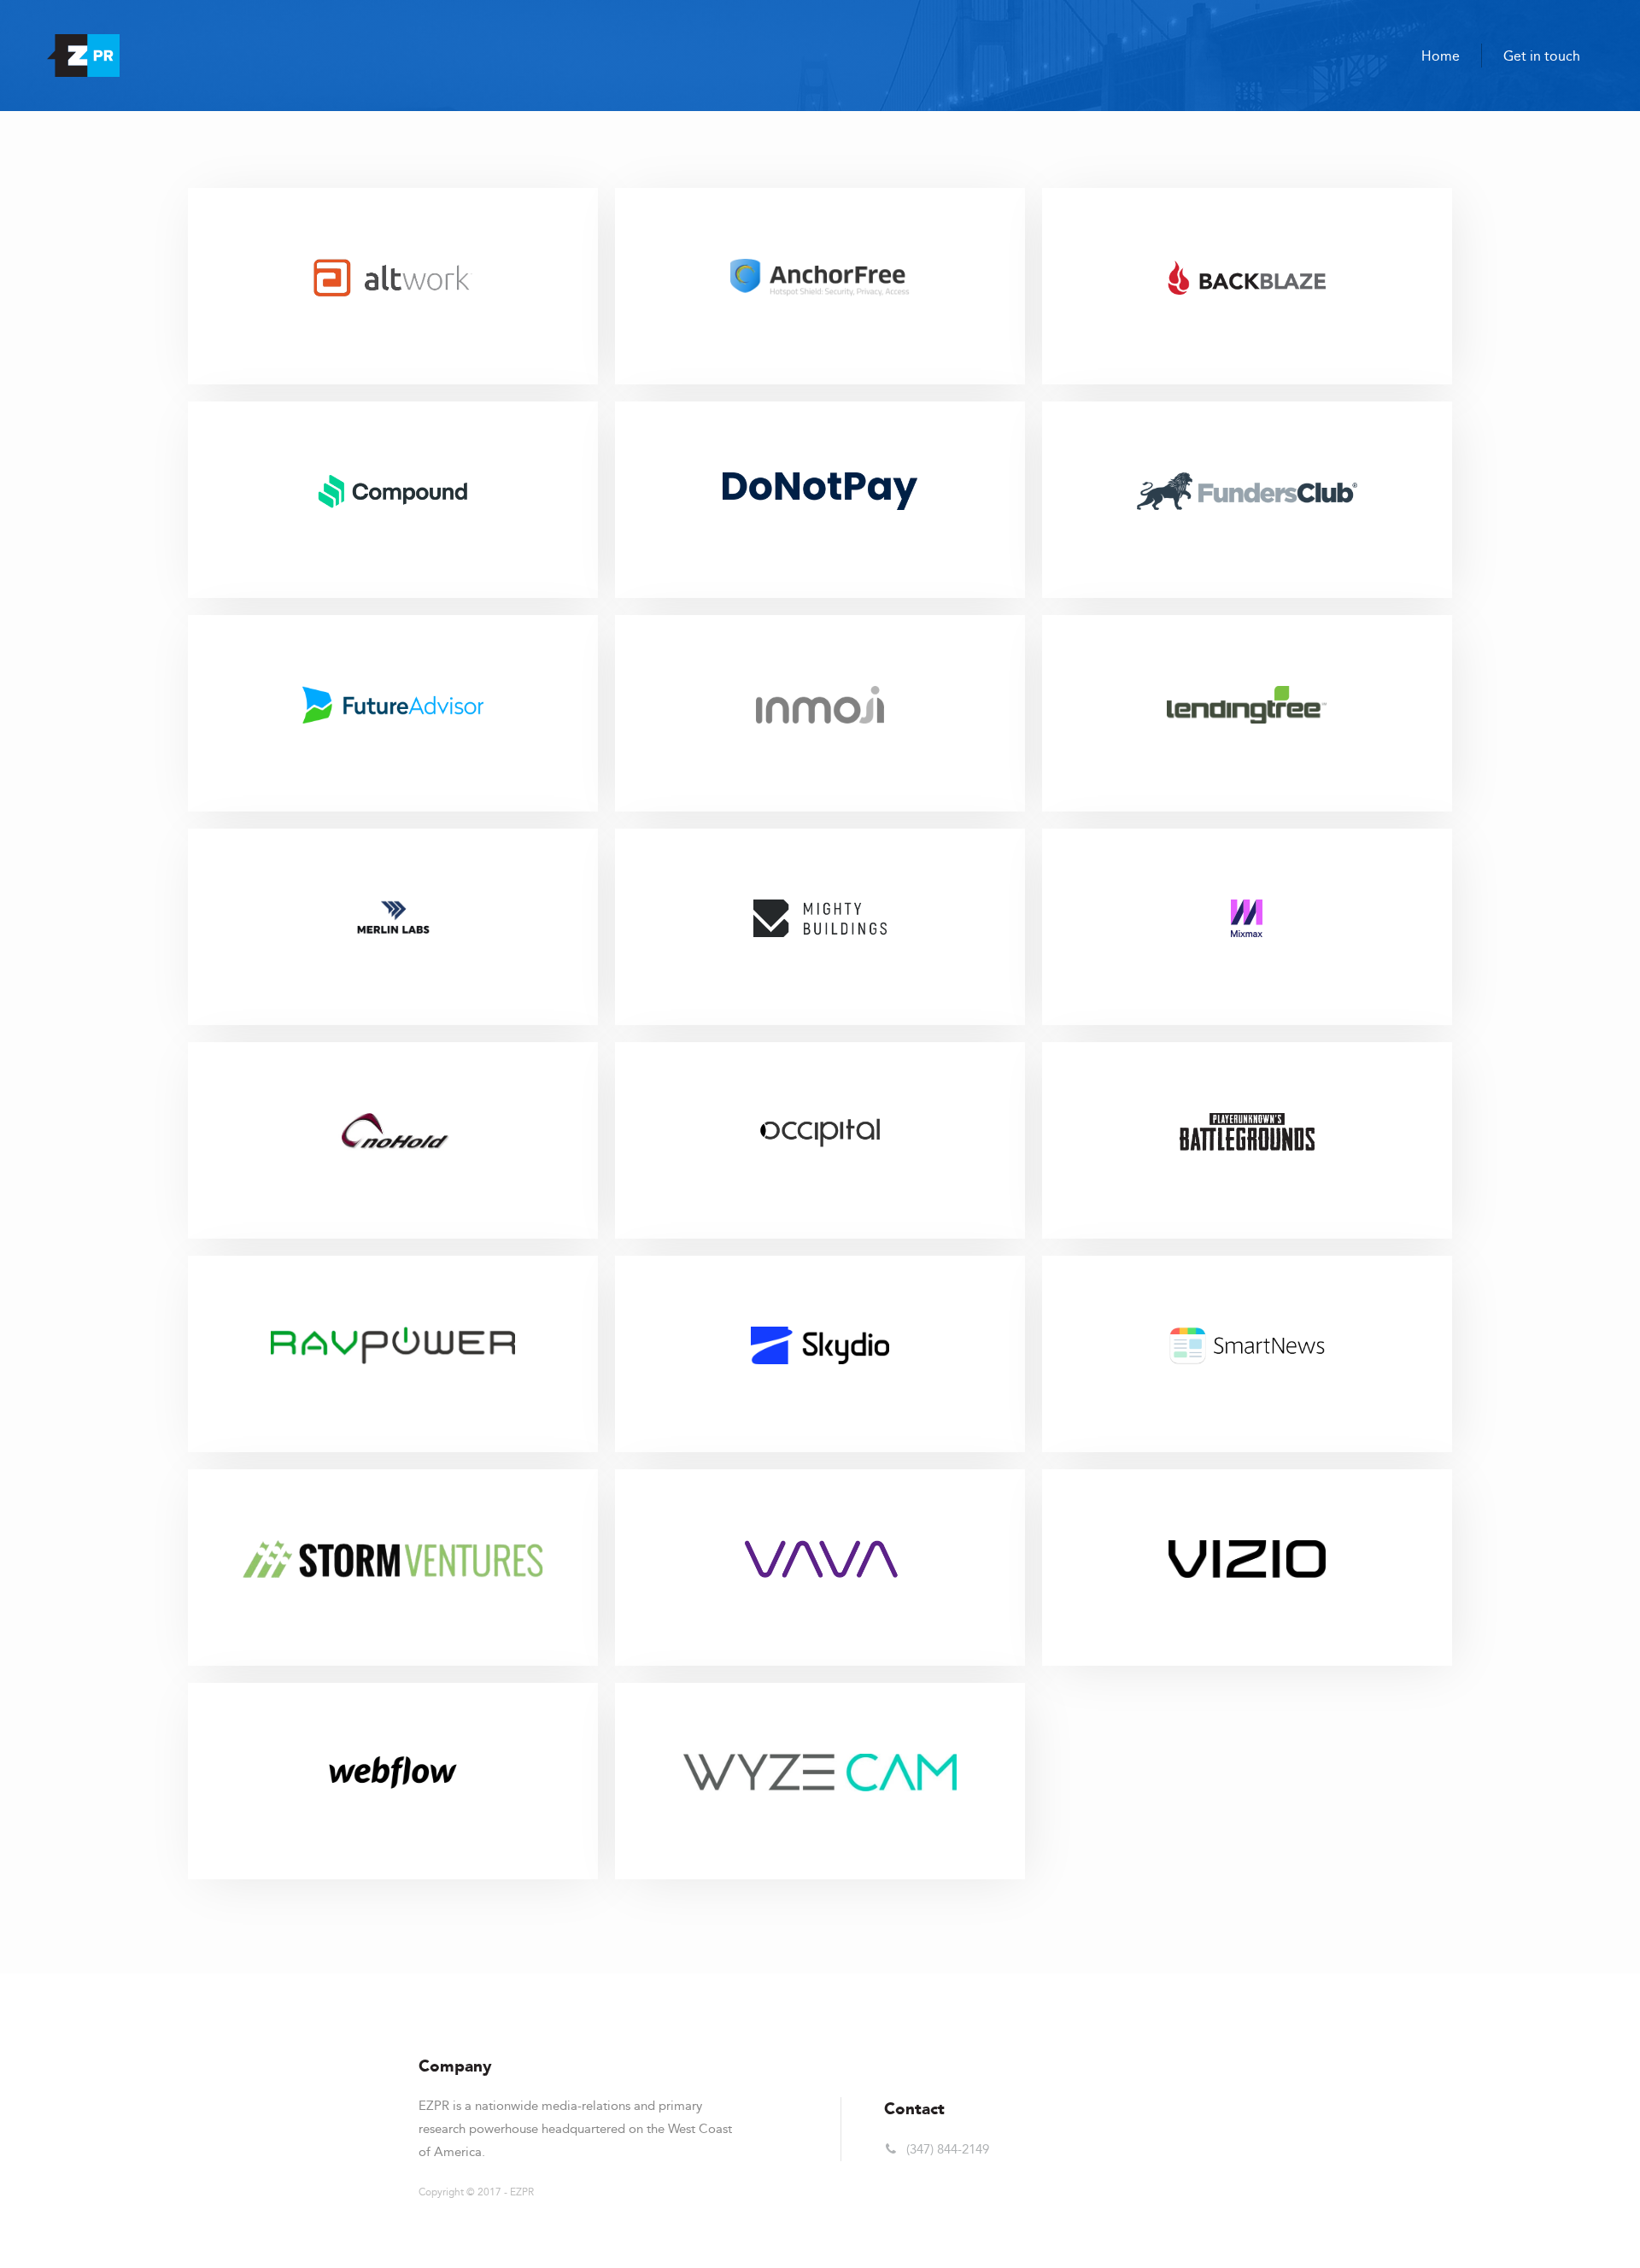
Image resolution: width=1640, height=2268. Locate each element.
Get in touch (1542, 56)
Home (1441, 56)
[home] (83, 56)
